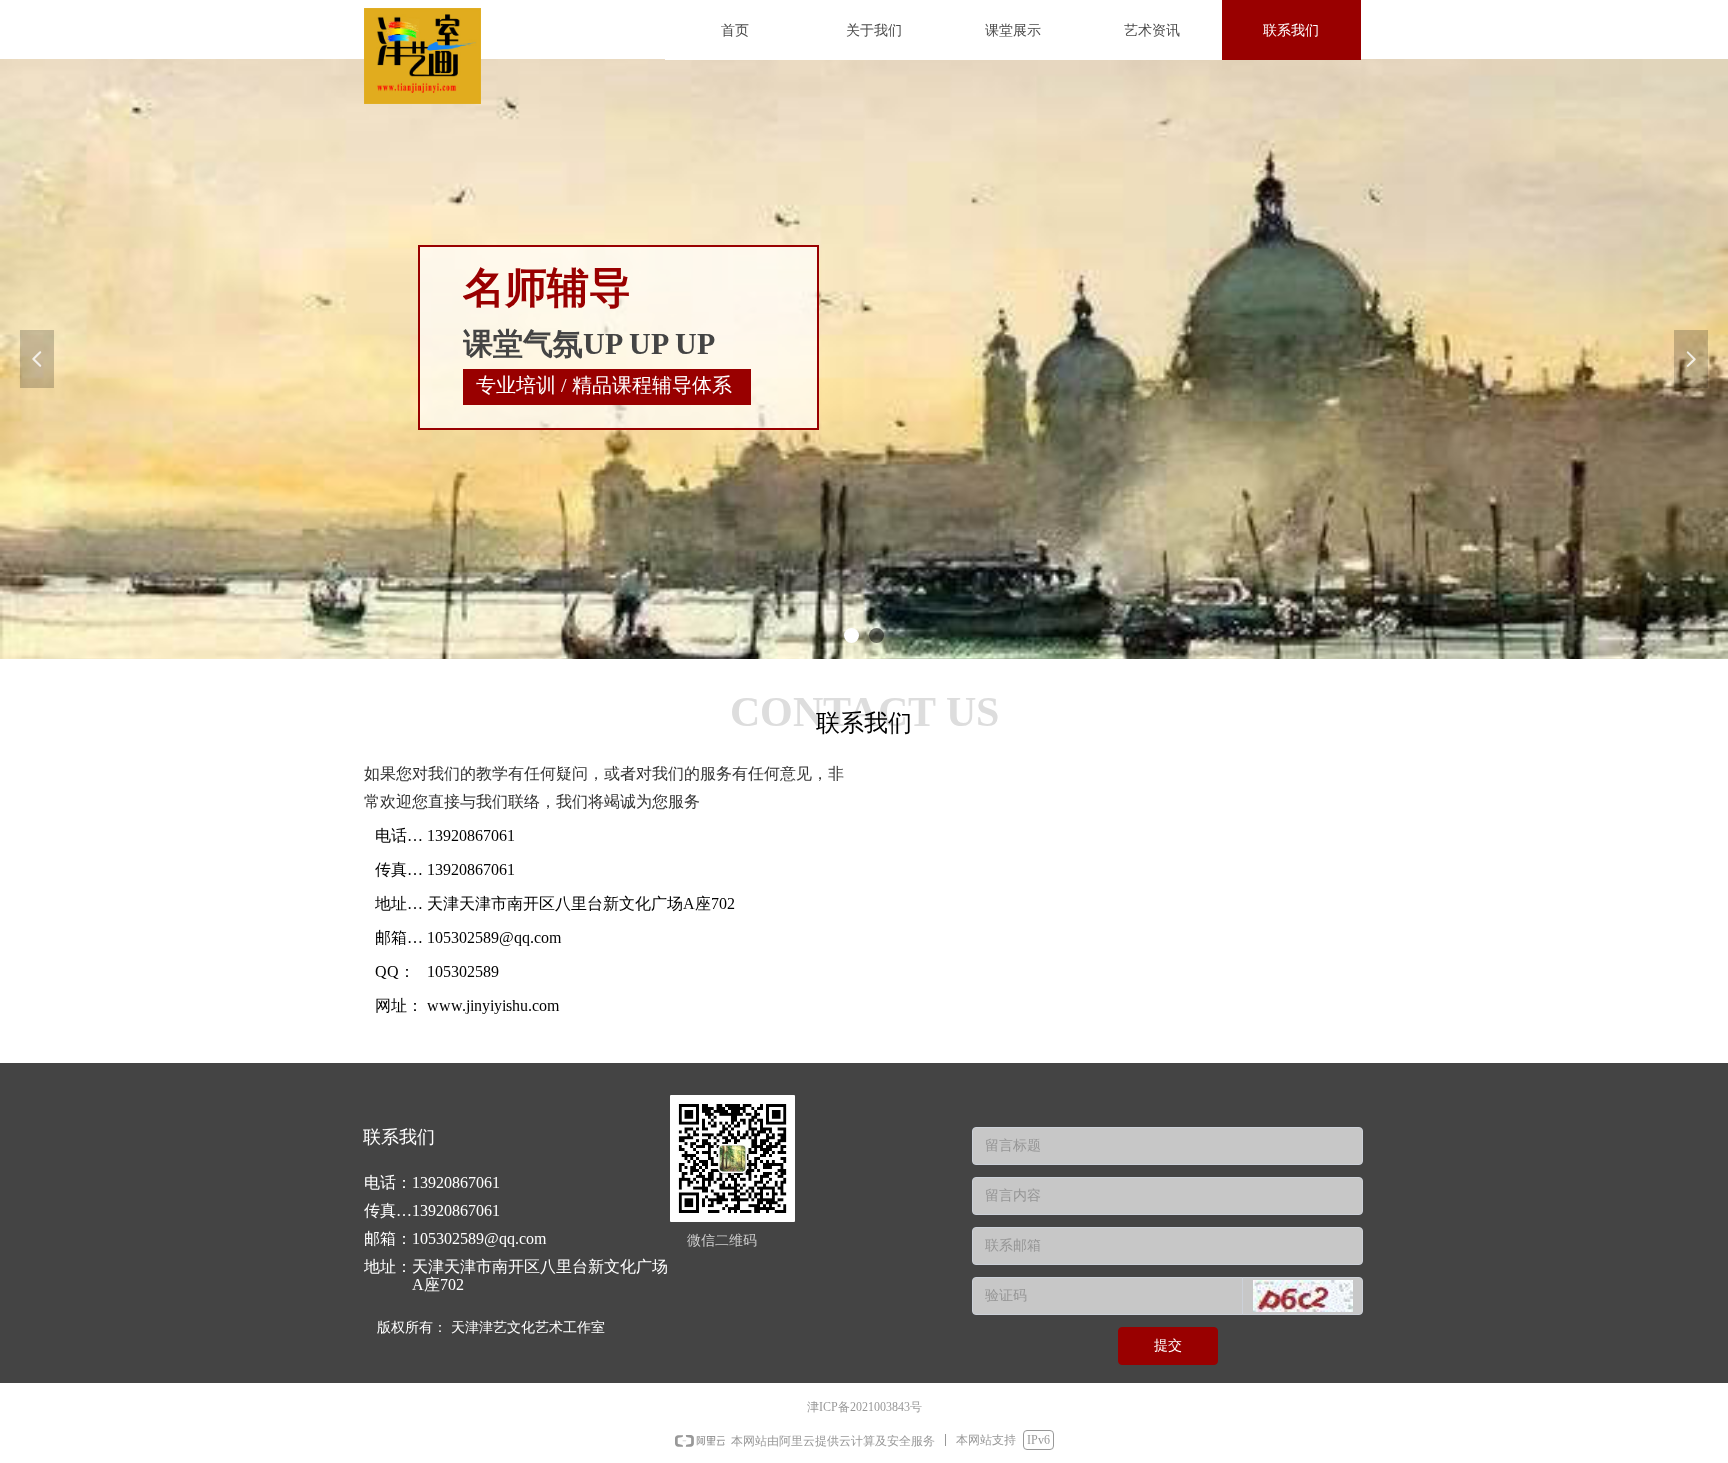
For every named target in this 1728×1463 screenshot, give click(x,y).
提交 (1168, 1345)
